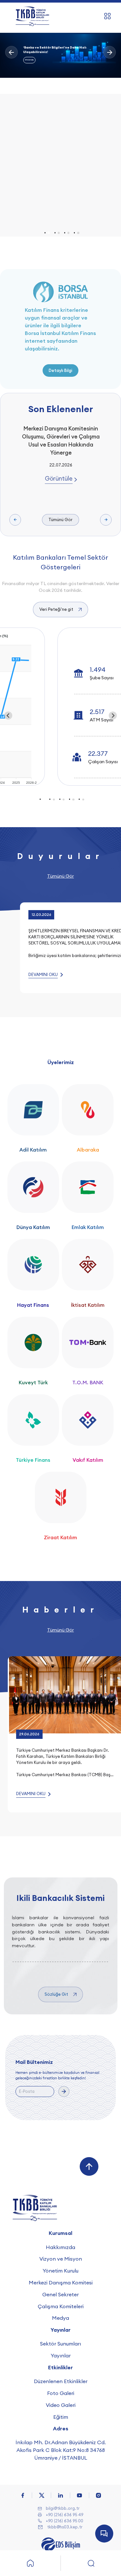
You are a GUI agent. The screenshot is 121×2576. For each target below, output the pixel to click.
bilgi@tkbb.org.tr (63, 2508)
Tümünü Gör (60, 520)
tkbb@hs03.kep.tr (65, 2527)
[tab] (49, 233)
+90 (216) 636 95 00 (65, 2521)
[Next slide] (113, 716)
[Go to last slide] (8, 716)
